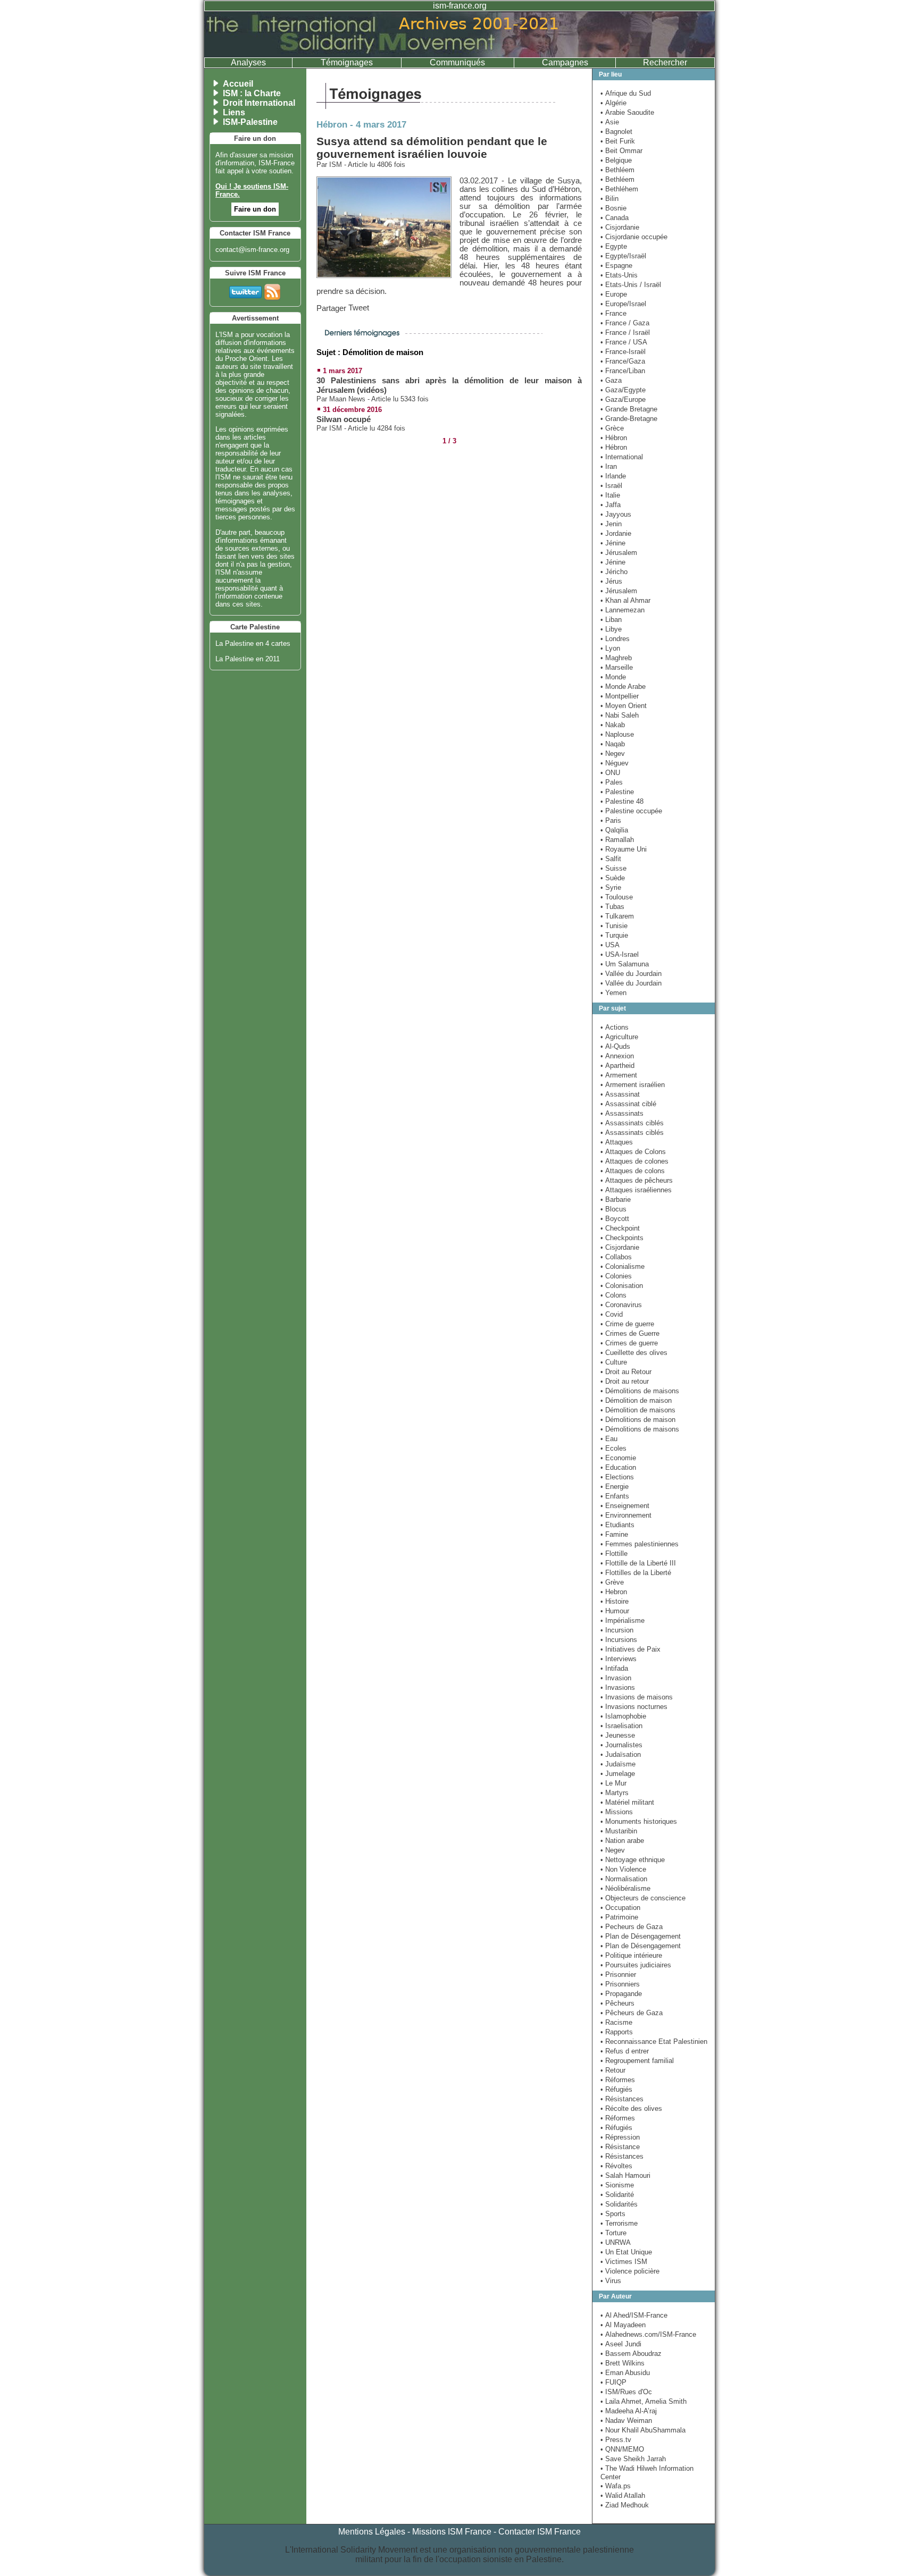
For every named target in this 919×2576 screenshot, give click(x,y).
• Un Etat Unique (626, 2252)
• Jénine (613, 543)
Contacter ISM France (540, 2532)
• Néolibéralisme (625, 1888)
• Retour (613, 2070)
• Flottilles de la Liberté (636, 1573)
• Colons (613, 1295)
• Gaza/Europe (623, 399)
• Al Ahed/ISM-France (634, 2315)
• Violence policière (630, 2271)
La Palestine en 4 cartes (253, 643)
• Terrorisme (619, 2223)
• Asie (610, 122)
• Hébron (614, 438)
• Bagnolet (616, 132)
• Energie (615, 1487)
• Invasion (616, 1678)
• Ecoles (613, 1448)
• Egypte (614, 246)
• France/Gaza (623, 361)
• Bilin (609, 199)
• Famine (614, 1534)
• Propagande (621, 1994)
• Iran (609, 466)
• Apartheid (617, 1066)
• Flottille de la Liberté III (638, 1563)
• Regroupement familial (637, 2061)
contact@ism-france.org (252, 250)
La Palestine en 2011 (248, 659)
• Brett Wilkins (623, 2363)
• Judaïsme (618, 1764)
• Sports (613, 2214)
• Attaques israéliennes (636, 1190)
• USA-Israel (620, 954)
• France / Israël (625, 332)
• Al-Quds (615, 1046)
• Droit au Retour (626, 1372)
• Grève (612, 1582)
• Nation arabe (622, 1841)
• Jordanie (616, 533)
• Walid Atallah (623, 2495)
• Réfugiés (616, 2089)
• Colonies (616, 1276)
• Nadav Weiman (626, 2421)
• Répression (620, 2137)
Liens (234, 112)
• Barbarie (616, 1199)
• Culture (614, 1362)
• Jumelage (618, 1774)
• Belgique (616, 160)
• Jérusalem (619, 553)
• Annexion (617, 1056)
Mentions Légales (372, 2532)
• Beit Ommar (621, 151)
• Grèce (612, 428)
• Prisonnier (618, 1975)
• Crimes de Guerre (630, 1333)
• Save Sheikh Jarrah (633, 2459)
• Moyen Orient (624, 706)
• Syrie (611, 887)
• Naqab (613, 744)
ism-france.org (460, 6)
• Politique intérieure (631, 1955)
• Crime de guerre (627, 1324)
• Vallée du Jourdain (631, 974)
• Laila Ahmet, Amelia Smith (644, 2401)
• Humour (615, 1611)
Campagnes (565, 62)
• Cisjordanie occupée (634, 237)
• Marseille (617, 667)
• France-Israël (623, 352)
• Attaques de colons (633, 1171)
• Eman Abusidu (625, 2373)
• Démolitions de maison (638, 1420)
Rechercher (665, 62)
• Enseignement (625, 1506)
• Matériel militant (627, 1802)
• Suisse (613, 868)
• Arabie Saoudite (627, 112)
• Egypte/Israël (623, 256)
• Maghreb (616, 658)
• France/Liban (623, 371)
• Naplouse (617, 734)
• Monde (613, 677)
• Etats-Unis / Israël (631, 285)
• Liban (611, 620)
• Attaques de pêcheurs (637, 1180)
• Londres (615, 639)
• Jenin (611, 524)
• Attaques (617, 1142)
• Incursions (619, 1640)
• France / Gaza (625, 323)
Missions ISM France (452, 2532)
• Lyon (610, 648)
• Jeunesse (618, 1735)
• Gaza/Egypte (623, 390)
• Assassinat (620, 1094)
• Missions (617, 1812)
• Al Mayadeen (623, 2325)
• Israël (611, 486)
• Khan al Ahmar (625, 600)
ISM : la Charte (252, 93)
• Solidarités (619, 2204)
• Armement (619, 1075)
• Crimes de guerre (629, 1343)
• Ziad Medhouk (625, 2505)
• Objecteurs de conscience (643, 1898)
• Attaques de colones (634, 1161)
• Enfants (615, 1496)
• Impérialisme (623, 1620)
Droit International (259, 103)
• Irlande (613, 476)
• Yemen (613, 993)
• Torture (613, 2233)
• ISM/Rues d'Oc (626, 2392)
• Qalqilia (614, 830)
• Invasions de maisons (637, 1697)
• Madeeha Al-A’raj (629, 2411)
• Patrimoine (619, 1917)
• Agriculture (619, 1037)
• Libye (611, 629)
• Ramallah (617, 840)
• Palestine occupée (631, 811)
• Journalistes (621, 1745)
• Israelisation (621, 1726)
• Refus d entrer (625, 2051)
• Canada (615, 218)
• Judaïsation (621, 1754)
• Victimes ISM (624, 2262)
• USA (610, 945)
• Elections (617, 1477)
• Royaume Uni (624, 849)
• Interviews (619, 1659)
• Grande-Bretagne (629, 419)
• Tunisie (614, 926)
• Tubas (612, 907)
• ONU (610, 773)
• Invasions (618, 1687)
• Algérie (613, 103)
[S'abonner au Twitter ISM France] (245, 290)
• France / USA (624, 342)
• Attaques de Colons (633, 1152)
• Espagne (616, 266)
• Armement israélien (633, 1085)
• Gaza (611, 380)
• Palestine (617, 792)
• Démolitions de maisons (640, 1391)
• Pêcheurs (617, 2003)
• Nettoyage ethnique (633, 1860)
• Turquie (614, 935)
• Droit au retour (625, 1381)
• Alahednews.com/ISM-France (648, 2334)
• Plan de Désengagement (641, 1936)
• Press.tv (616, 2440)
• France (613, 313)
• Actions (615, 1027)
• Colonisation (622, 1286)
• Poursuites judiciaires (636, 1965)
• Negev (613, 754)
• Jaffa (611, 505)
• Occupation (620, 1908)
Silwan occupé (344, 419)
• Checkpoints (622, 1238)
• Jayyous (616, 514)
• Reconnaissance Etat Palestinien (654, 2042)
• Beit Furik (618, 141)
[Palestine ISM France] (459, 54)
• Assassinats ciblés (632, 1123)
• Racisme (616, 2022)
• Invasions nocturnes (634, 1707)
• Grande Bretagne (629, 409)
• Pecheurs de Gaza (632, 1927)
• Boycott (615, 1219)
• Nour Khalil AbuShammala (643, 2430)
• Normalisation (624, 1879)
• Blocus (613, 1209)
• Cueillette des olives (634, 1353)
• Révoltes (616, 2166)
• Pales (612, 782)
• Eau (609, 1439)
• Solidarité (617, 2195)
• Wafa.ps (616, 2486)
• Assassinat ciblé (628, 1104)
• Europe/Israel (623, 304)
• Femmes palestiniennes (640, 1544)
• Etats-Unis (619, 275)
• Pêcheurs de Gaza (632, 2013)
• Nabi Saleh (620, 715)
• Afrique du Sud (626, 93)
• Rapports (617, 2032)
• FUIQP (613, 2382)
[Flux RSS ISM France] (272, 290)
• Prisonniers (620, 1984)
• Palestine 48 (622, 801)
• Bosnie (613, 208)
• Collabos (616, 1257)
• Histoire (615, 1601)
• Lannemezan (623, 610)
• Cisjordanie (620, 227)
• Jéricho (614, 572)
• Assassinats (622, 1113)
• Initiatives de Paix (630, 1649)
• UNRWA (616, 2242)
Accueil (238, 84)
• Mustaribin (619, 1831)
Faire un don (255, 209)
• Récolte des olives (631, 2108)
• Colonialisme (623, 1266)
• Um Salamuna (625, 964)
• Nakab (613, 725)
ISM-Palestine (250, 122)
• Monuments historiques (639, 1821)
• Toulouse (617, 897)
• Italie (610, 495)
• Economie (618, 1458)
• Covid (612, 1314)
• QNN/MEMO (622, 2449)
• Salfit (611, 859)
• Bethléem (617, 170)
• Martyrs (615, 1793)
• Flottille (614, 1554)
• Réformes (618, 2080)
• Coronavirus (621, 1305)
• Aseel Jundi (621, 2344)
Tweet (359, 308)
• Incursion (617, 1630)
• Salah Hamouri (625, 2175)
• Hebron (614, 1592)
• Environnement (626, 1515)
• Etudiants (617, 1525)
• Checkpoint (620, 1228)
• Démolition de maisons (638, 1410)
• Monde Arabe (623, 687)
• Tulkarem (617, 916)
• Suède (613, 878)
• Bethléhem (619, 189)
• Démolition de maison (636, 1400)
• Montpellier (620, 696)
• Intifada (614, 1668)
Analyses (248, 62)
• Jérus (611, 581)
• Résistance (620, 2147)
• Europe (614, 294)
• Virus (611, 2281)
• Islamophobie (623, 1716)
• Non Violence (623, 1869)
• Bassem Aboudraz (631, 2354)
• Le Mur (613, 1783)
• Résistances (622, 2099)
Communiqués (457, 62)
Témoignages (347, 62)
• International (622, 457)
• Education (618, 1467)
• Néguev (615, 763)
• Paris (611, 820)
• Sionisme (617, 2185)
